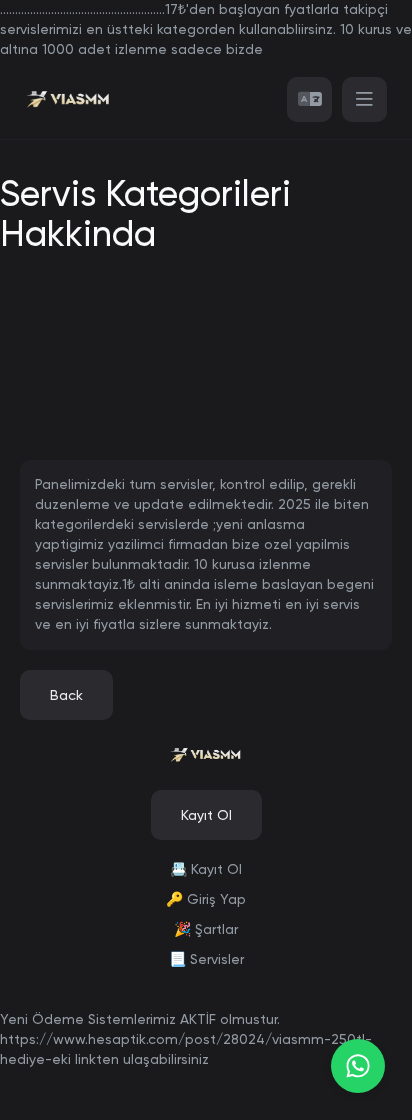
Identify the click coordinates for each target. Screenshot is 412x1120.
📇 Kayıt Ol (206, 869)
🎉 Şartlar (206, 929)
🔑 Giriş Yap (206, 899)
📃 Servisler (206, 959)
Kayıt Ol (206, 815)
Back (66, 695)
